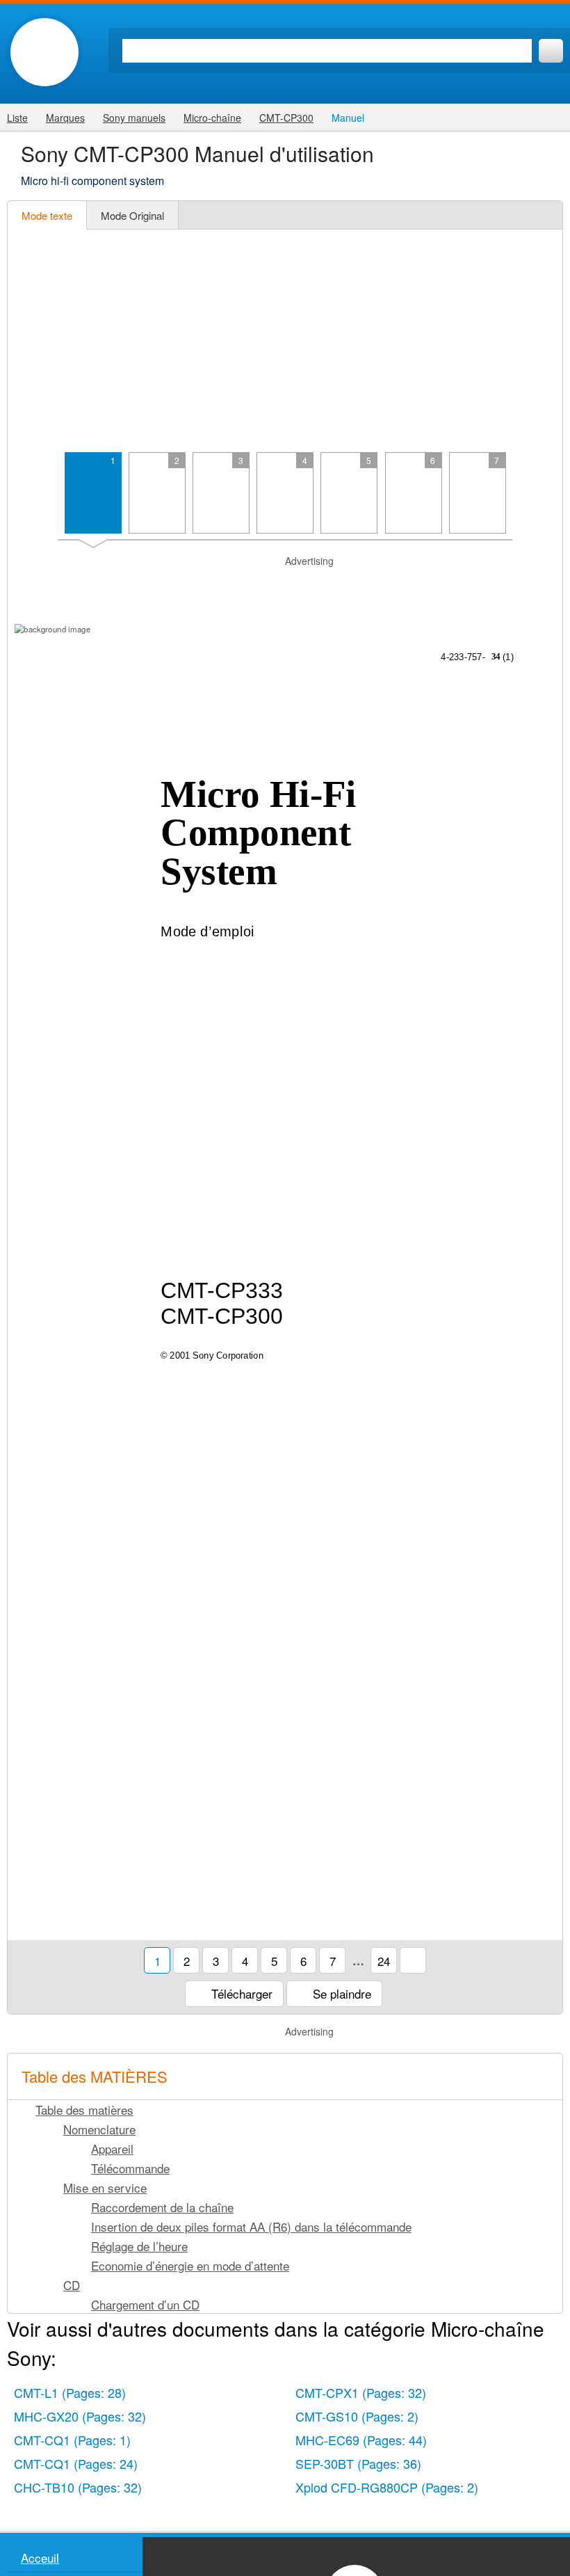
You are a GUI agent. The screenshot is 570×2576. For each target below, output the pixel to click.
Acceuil (40, 2558)
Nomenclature (99, 2129)
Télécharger (240, 1993)
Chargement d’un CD (145, 2304)
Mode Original (132, 215)
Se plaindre (340, 1993)
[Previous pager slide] (27, 499)
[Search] (551, 51)
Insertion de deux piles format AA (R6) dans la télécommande (251, 2226)
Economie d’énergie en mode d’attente (190, 2265)
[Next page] (543, 1234)
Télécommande (130, 2168)
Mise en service (105, 2187)
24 (384, 1961)
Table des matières (84, 2110)
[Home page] (44, 52)
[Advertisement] (285, 341)
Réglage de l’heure (139, 2246)
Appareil (112, 2149)
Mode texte (47, 215)
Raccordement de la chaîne (162, 2207)
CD (72, 2285)
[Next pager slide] (543, 499)
